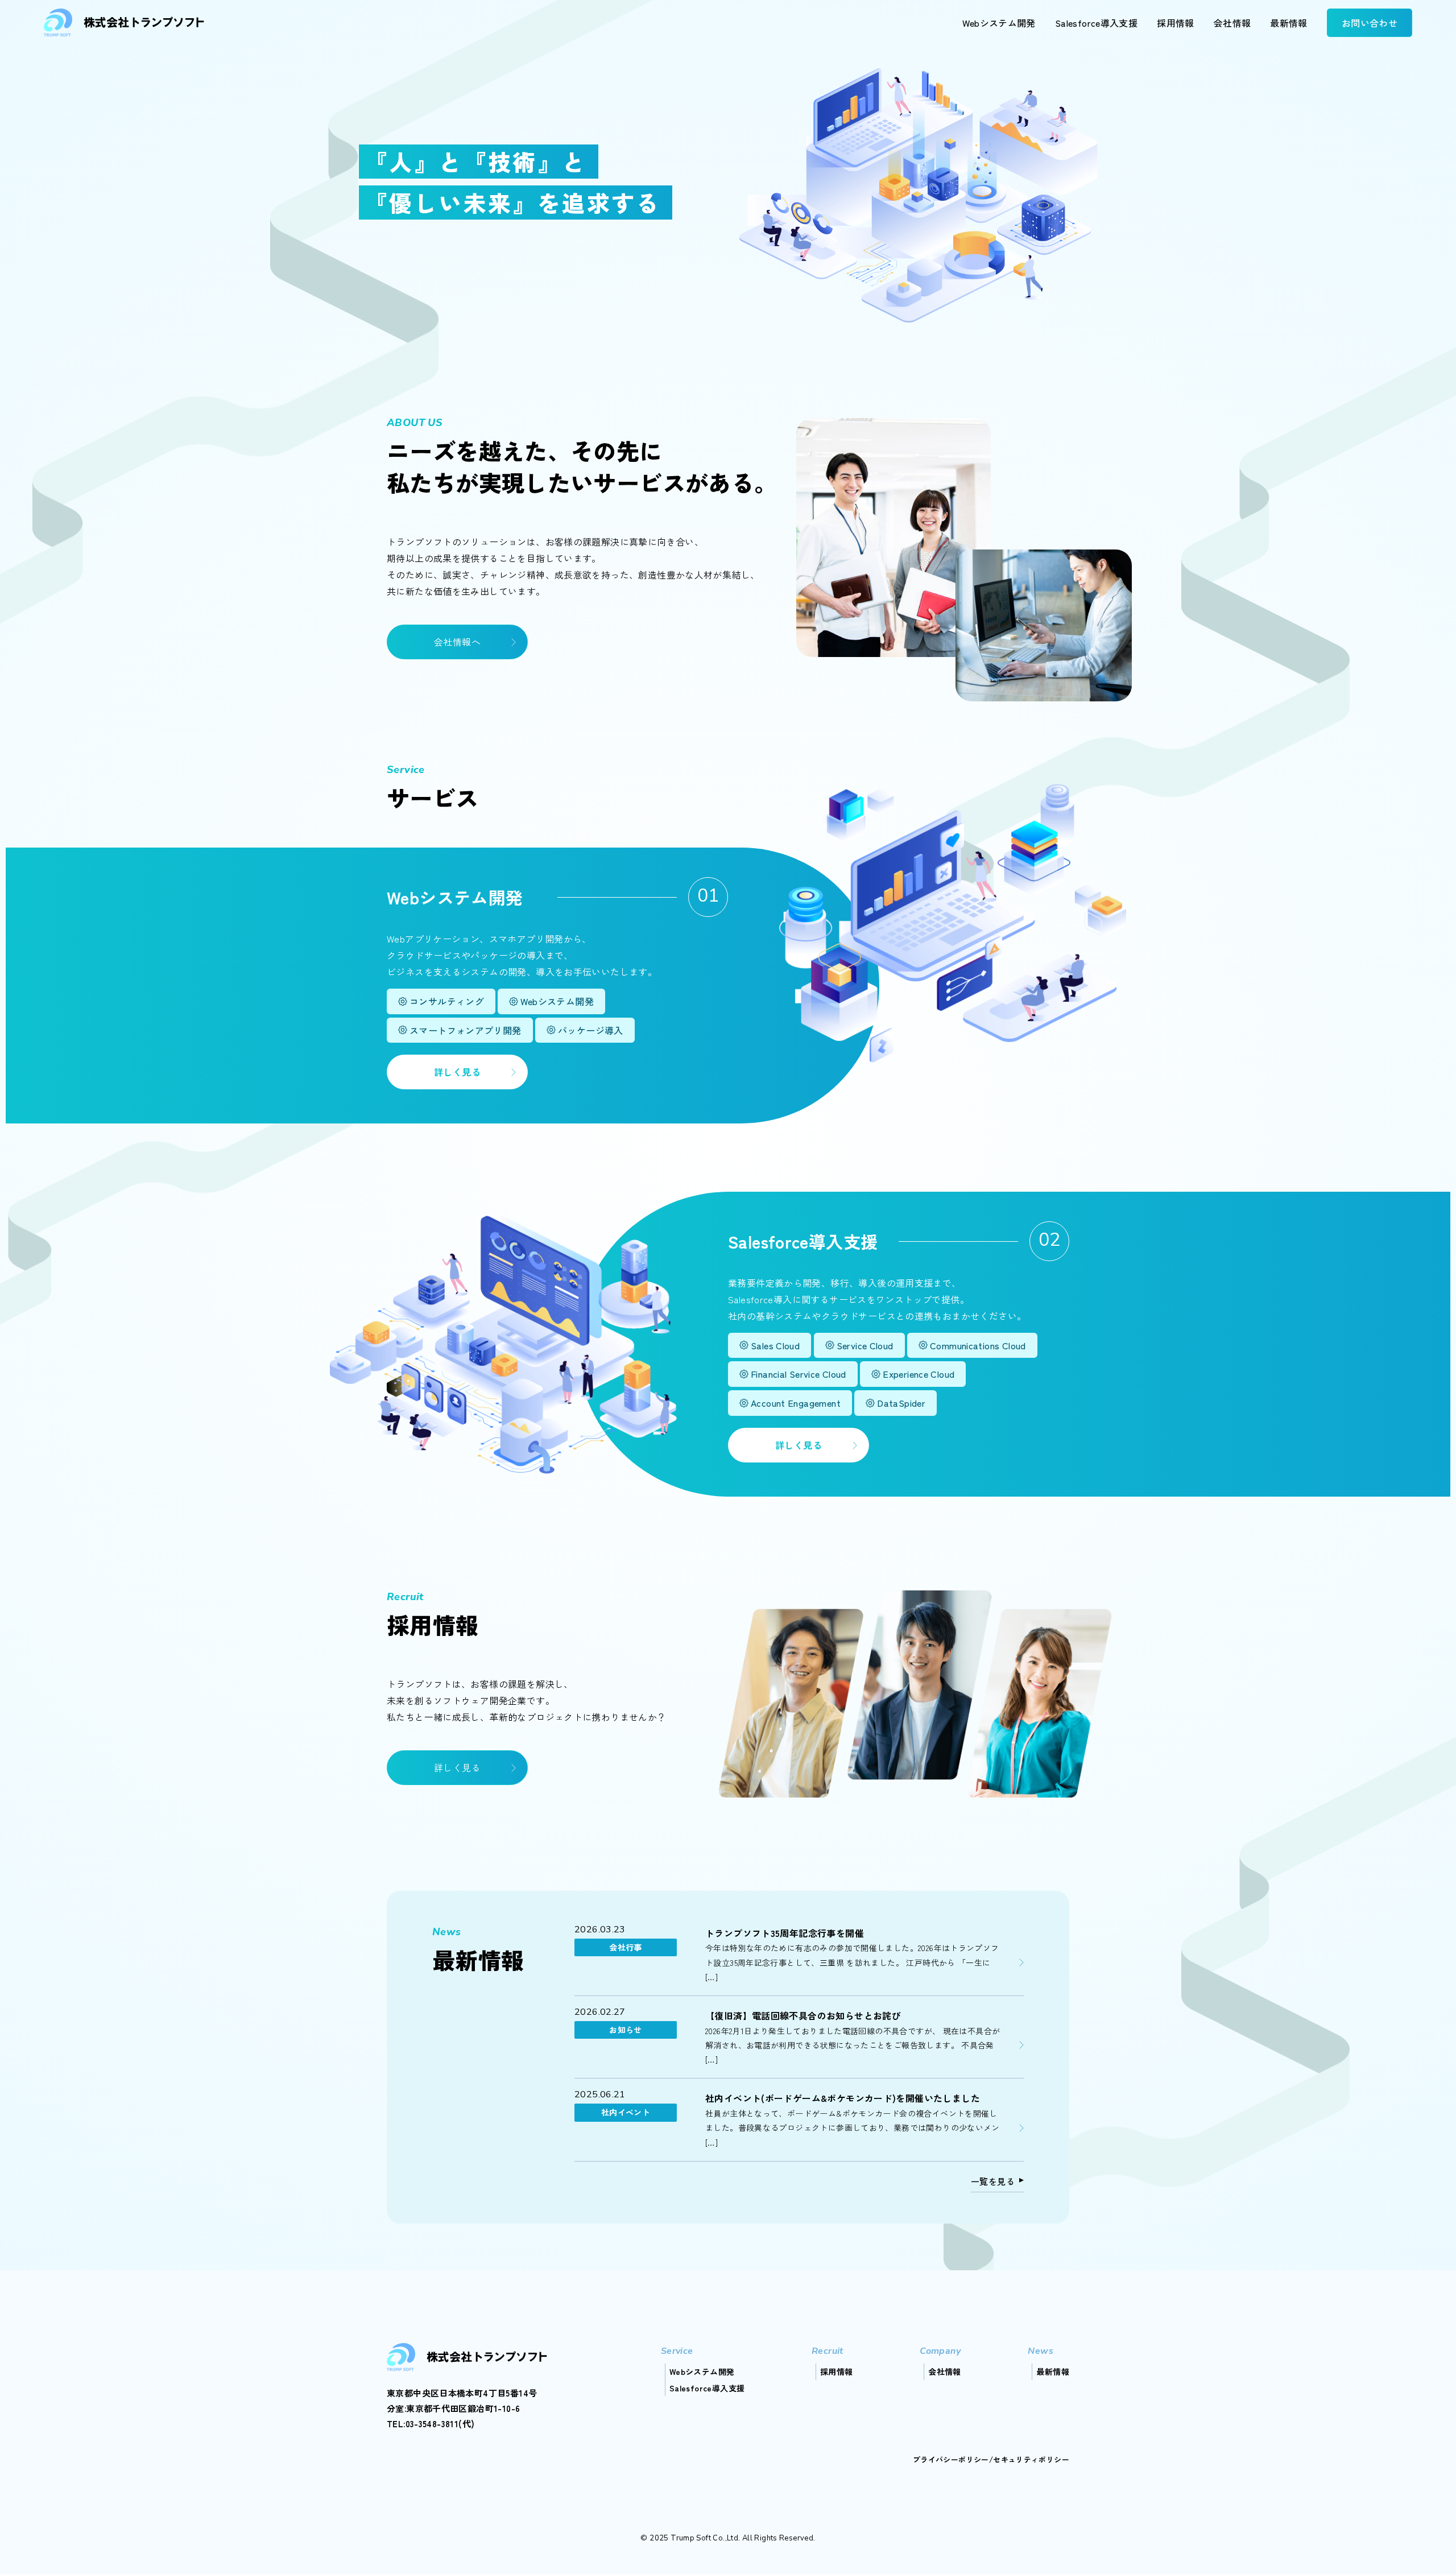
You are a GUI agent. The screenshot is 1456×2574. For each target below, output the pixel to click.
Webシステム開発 (999, 23)
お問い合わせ (1370, 23)
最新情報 (1289, 23)
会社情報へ (457, 642)
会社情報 (1232, 23)
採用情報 (1176, 23)
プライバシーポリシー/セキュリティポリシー (991, 2459)
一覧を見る (993, 2181)
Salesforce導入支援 (1096, 23)
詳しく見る (457, 1072)
